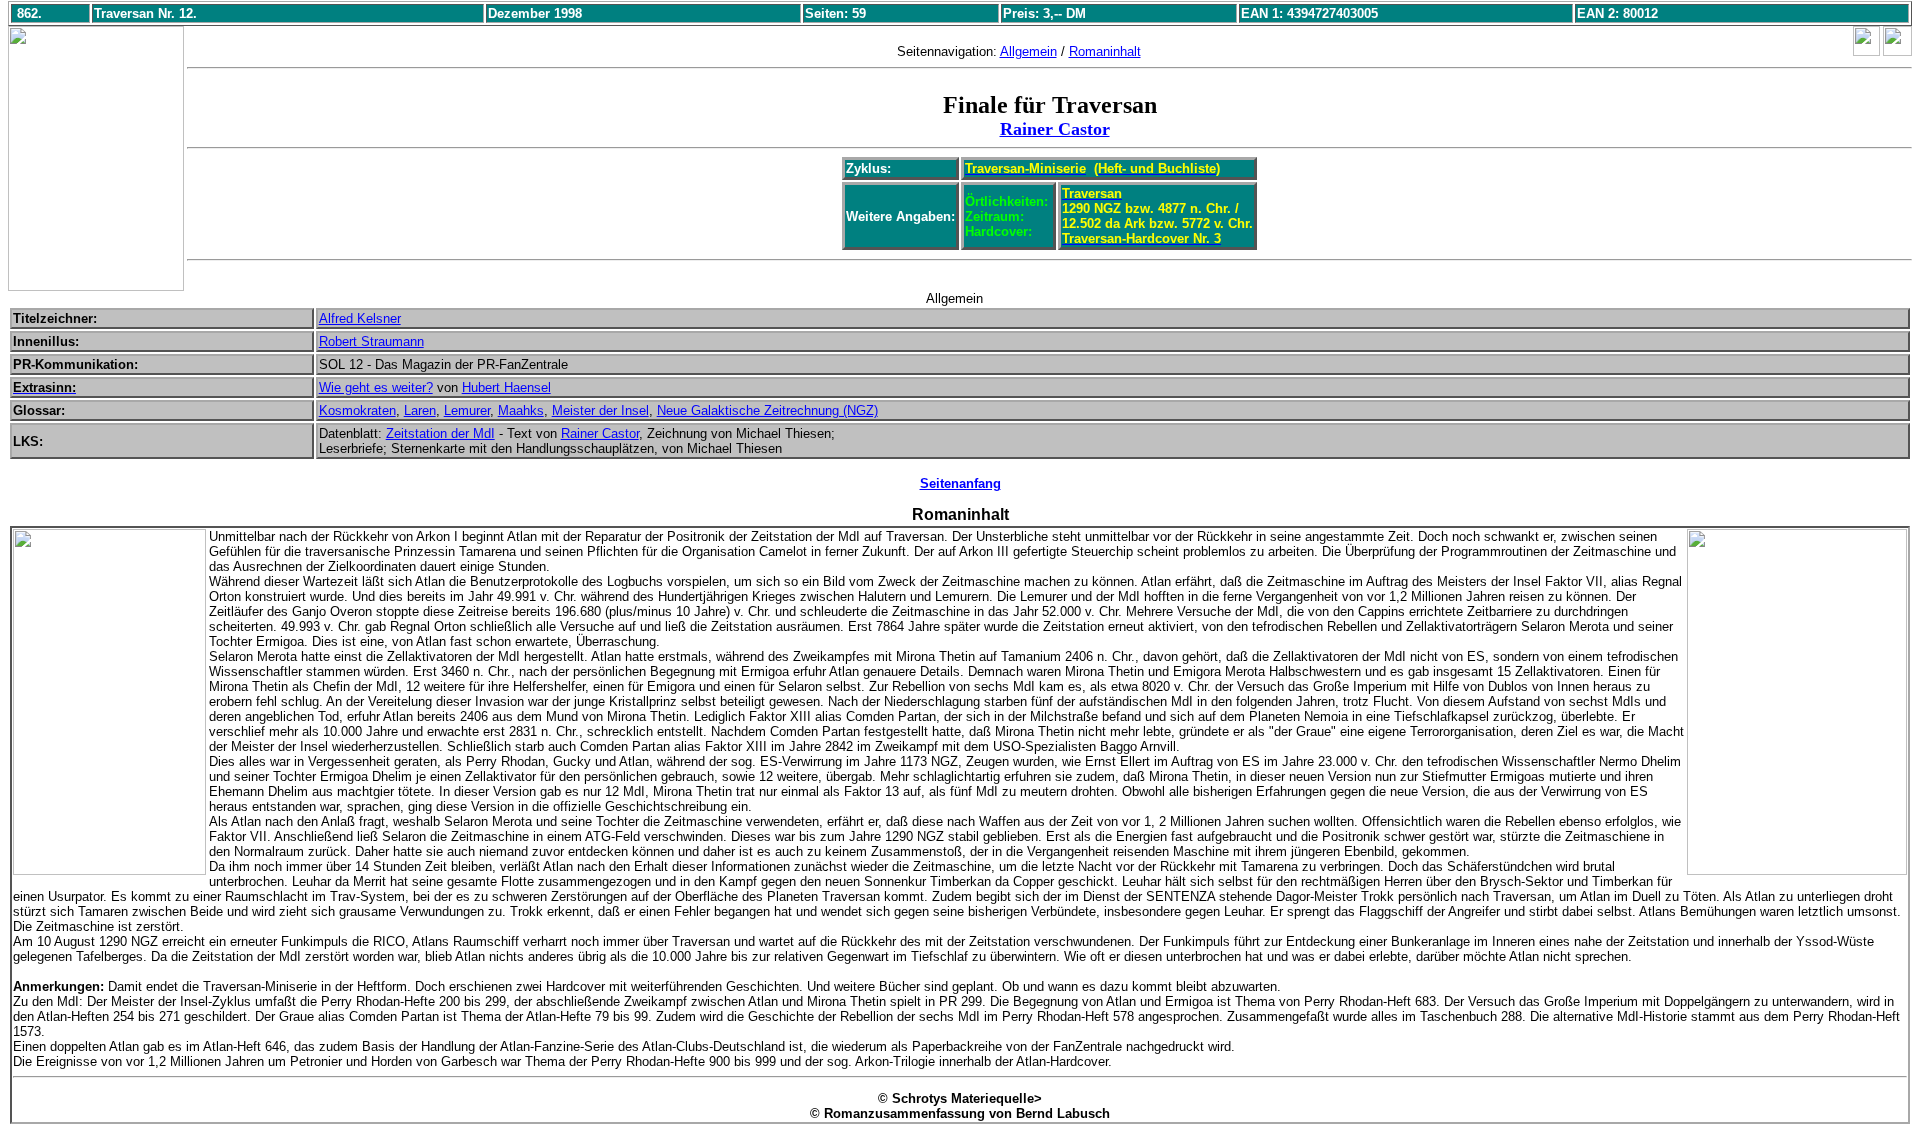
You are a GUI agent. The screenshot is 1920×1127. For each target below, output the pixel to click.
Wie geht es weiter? (376, 387)
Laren (420, 410)
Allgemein (1028, 51)
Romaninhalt (1105, 51)
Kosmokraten (357, 410)
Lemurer (467, 410)
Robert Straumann (371, 341)
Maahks (521, 410)
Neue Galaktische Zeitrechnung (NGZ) (767, 410)
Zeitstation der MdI (440, 433)
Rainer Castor (1055, 129)
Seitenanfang (960, 483)
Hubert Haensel (506, 387)
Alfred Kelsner (360, 318)
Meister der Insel (600, 410)
